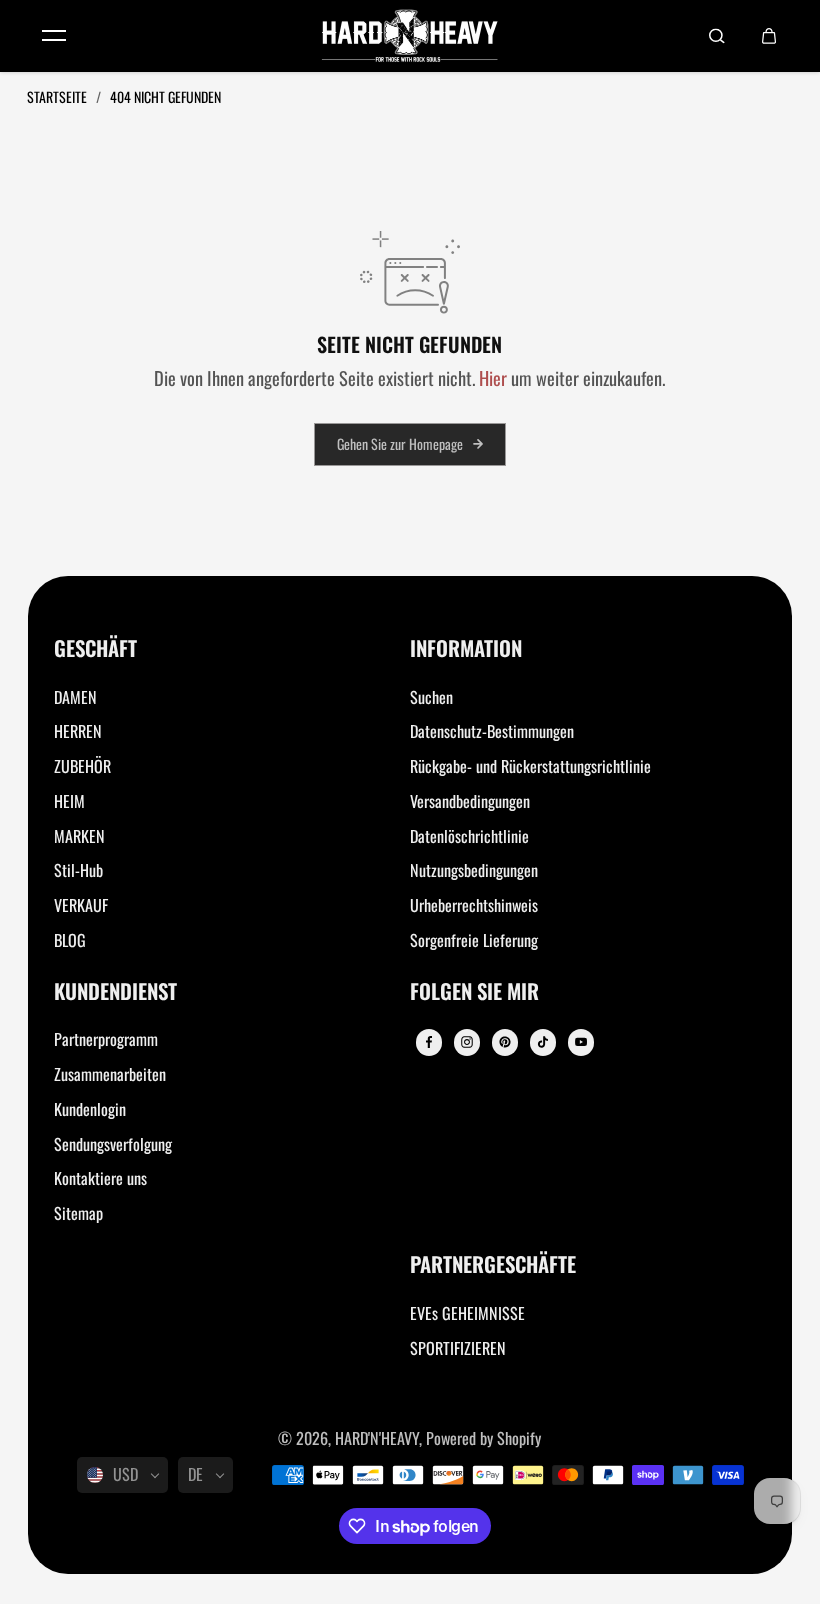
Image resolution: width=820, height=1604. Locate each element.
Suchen (431, 697)
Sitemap (78, 1213)
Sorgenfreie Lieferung (474, 940)
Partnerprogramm (106, 1039)
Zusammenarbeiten (110, 1074)
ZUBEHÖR (82, 766)
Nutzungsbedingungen (474, 870)
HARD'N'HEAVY (377, 1438)
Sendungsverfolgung (113, 1144)
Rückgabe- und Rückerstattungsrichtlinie (530, 766)
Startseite (58, 96)
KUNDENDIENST (115, 992)
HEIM (69, 801)
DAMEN (75, 697)
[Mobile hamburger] (54, 36)
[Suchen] (717, 36)
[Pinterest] (505, 1042)
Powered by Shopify (483, 1438)
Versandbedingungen (470, 801)
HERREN (78, 731)
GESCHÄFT (95, 649)
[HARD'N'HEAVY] (410, 36)
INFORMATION (466, 649)
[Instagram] (467, 1042)
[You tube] (581, 1042)
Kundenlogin (90, 1109)
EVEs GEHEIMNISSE (467, 1313)
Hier (493, 377)
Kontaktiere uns (100, 1178)
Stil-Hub (78, 870)
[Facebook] (429, 1042)
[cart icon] (769, 36)
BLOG (70, 940)
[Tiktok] (543, 1042)
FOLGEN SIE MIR (474, 992)
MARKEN (79, 836)
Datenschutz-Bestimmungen (492, 731)
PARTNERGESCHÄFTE (493, 1265)
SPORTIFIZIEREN (458, 1348)
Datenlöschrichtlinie (469, 836)
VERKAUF (81, 905)
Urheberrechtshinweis (474, 905)
